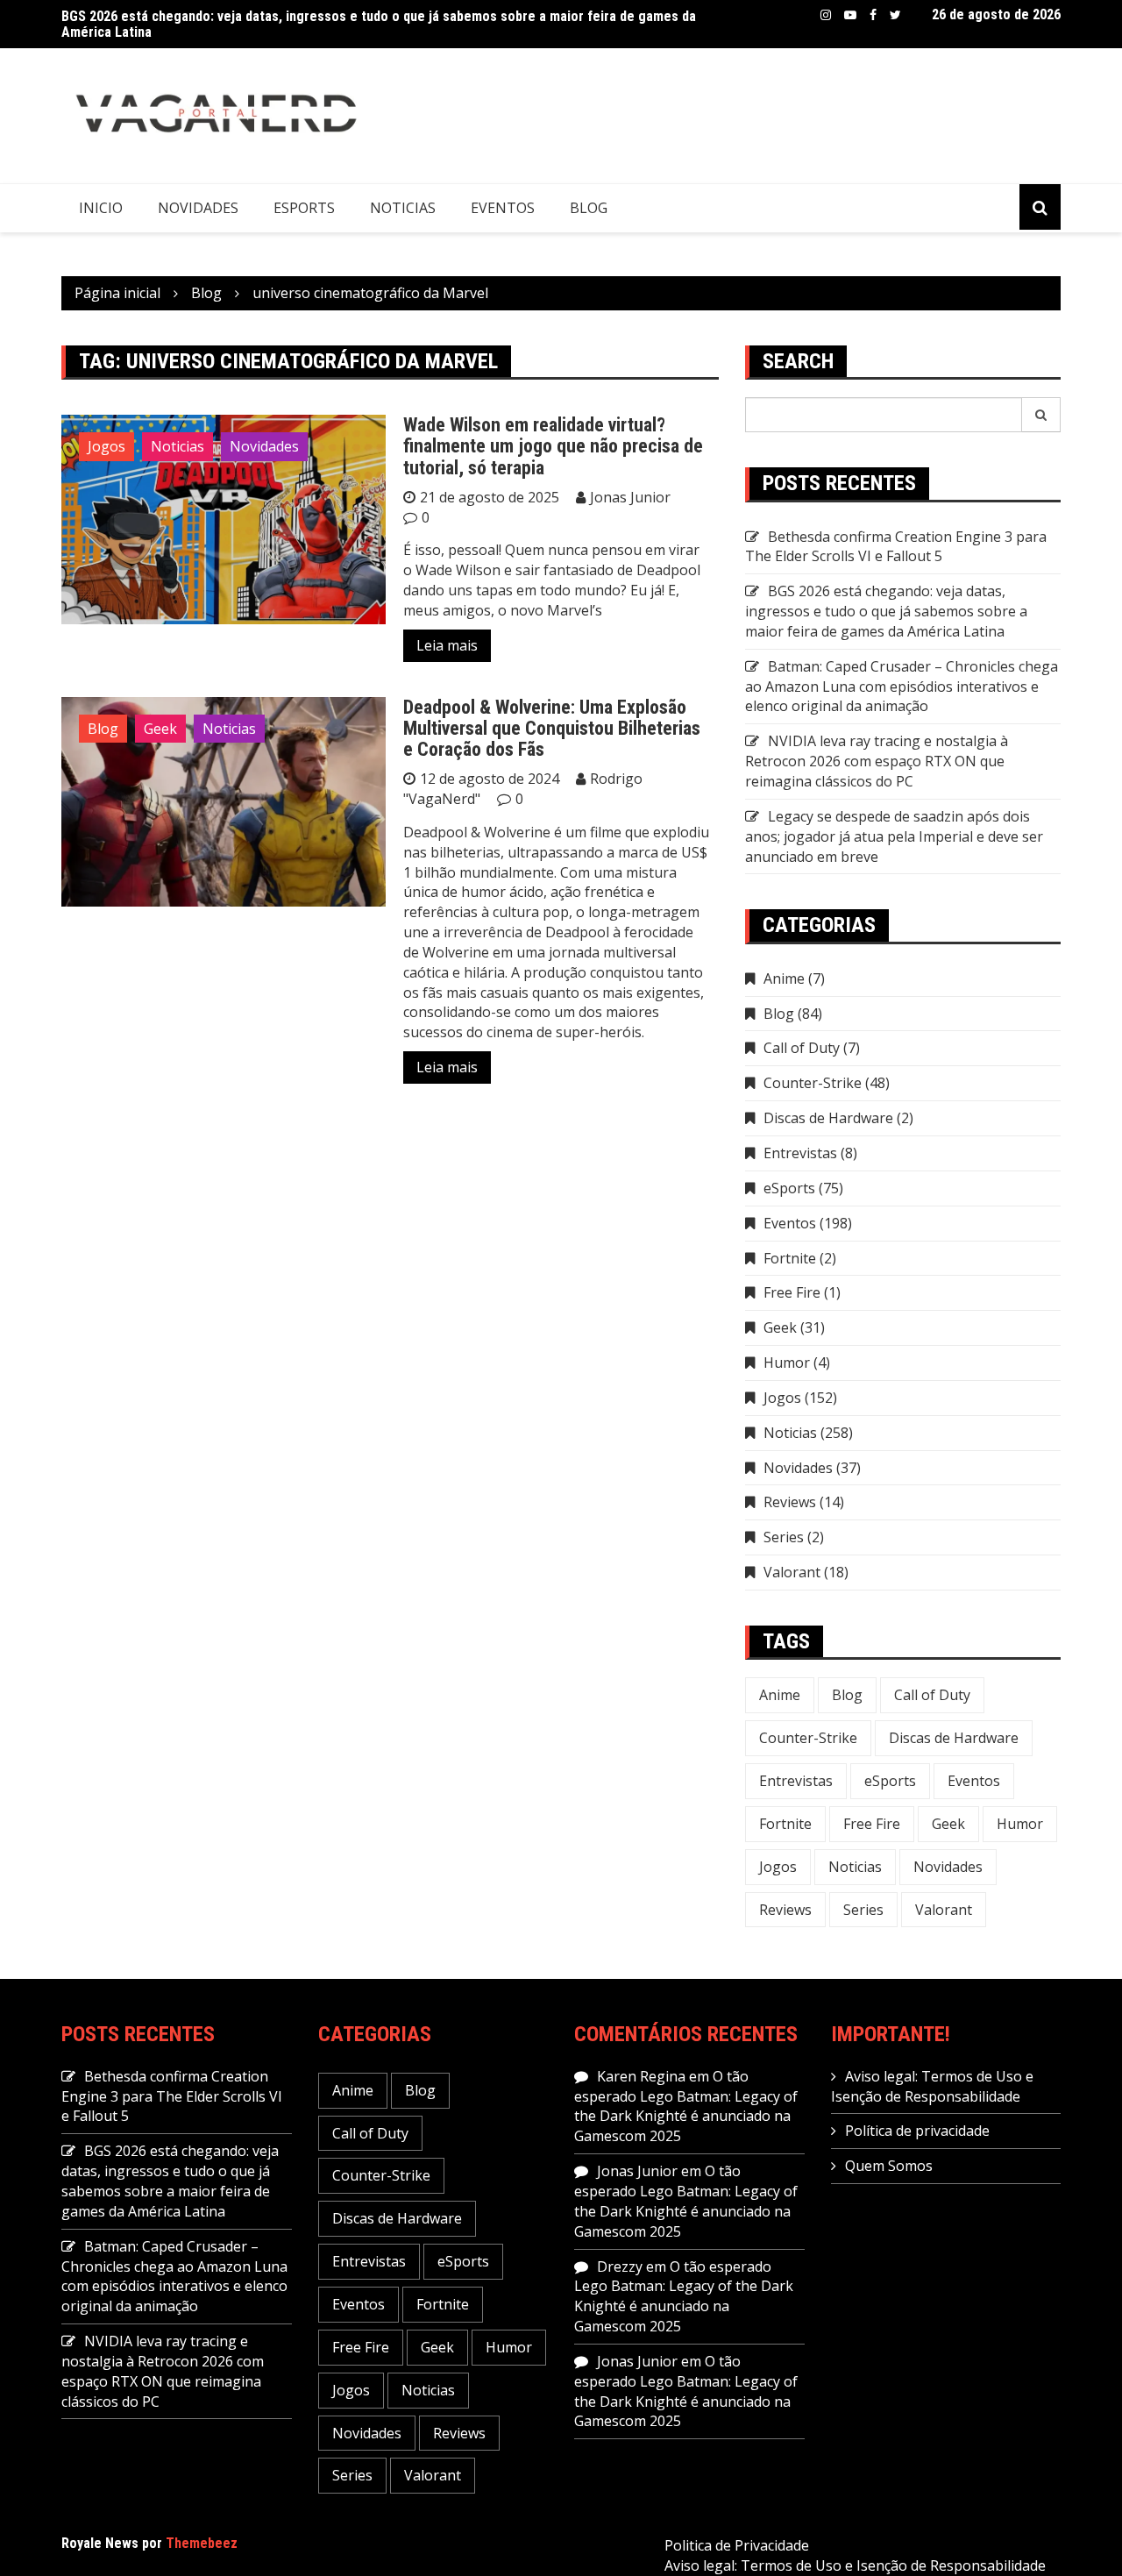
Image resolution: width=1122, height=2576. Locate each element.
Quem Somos (889, 2166)
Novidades (198, 208)
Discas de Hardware (828, 1118)
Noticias (403, 208)
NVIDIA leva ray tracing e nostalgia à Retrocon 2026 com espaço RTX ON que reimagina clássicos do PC (877, 761)
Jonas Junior (630, 497)
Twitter (895, 15)
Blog (589, 208)
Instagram (826, 15)
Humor (787, 1363)
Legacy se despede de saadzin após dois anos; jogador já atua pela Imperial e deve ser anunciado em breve (894, 836)
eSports (304, 208)
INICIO (101, 208)
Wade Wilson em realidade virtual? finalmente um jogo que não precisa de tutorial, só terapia (553, 446)
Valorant (792, 1572)
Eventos (503, 208)
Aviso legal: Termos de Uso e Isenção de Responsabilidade (932, 2086)
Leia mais (447, 645)
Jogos (107, 446)
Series (784, 1537)
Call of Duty (802, 1048)
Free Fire (792, 1292)
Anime (784, 978)
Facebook (873, 15)
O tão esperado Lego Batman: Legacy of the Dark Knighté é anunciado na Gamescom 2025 (686, 2106)
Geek (160, 729)
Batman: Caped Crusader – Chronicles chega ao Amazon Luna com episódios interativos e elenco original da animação (902, 687)
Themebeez (202, 2543)
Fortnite (790, 1258)
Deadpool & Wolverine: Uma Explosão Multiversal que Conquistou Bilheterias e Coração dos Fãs (552, 728)
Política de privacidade (917, 2131)
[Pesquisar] (1041, 415)
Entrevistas (800, 1153)
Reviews (790, 1502)
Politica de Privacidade (737, 2545)
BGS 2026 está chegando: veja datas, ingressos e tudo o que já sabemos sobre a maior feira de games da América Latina (379, 24)
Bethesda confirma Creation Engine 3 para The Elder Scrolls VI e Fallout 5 (896, 547)
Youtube (850, 15)
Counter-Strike (813, 1083)
